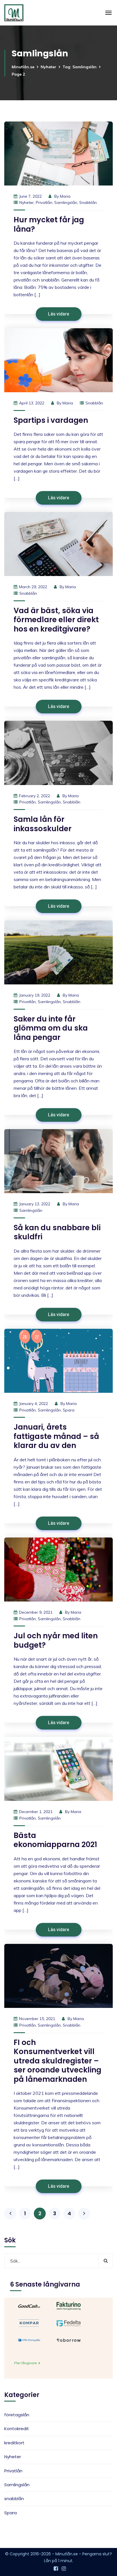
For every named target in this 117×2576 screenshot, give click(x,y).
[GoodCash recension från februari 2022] (29, 2306)
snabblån (88, 202)
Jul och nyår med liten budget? (56, 1640)
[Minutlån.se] (14, 13)
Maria (65, 196)
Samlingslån (66, 202)
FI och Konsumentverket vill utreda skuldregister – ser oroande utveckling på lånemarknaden (58, 2061)
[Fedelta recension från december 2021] (69, 2323)
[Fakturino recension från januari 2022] (69, 2306)
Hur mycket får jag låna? (49, 224)
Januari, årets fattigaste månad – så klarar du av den (56, 1436)
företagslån (17, 2415)
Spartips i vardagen (51, 420)
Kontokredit (17, 2429)
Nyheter (48, 67)
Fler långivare (26, 2363)
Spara (69, 1410)
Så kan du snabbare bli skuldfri (57, 1232)
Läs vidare (59, 314)
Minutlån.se (23, 67)
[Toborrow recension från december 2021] (69, 2340)
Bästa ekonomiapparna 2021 (55, 1840)
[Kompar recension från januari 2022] (29, 2323)
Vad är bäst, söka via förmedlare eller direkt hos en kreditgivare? (56, 620)
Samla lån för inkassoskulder (43, 824)
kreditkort (14, 2443)
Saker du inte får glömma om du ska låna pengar (51, 1028)
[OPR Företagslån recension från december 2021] (29, 2340)
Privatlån (44, 202)
